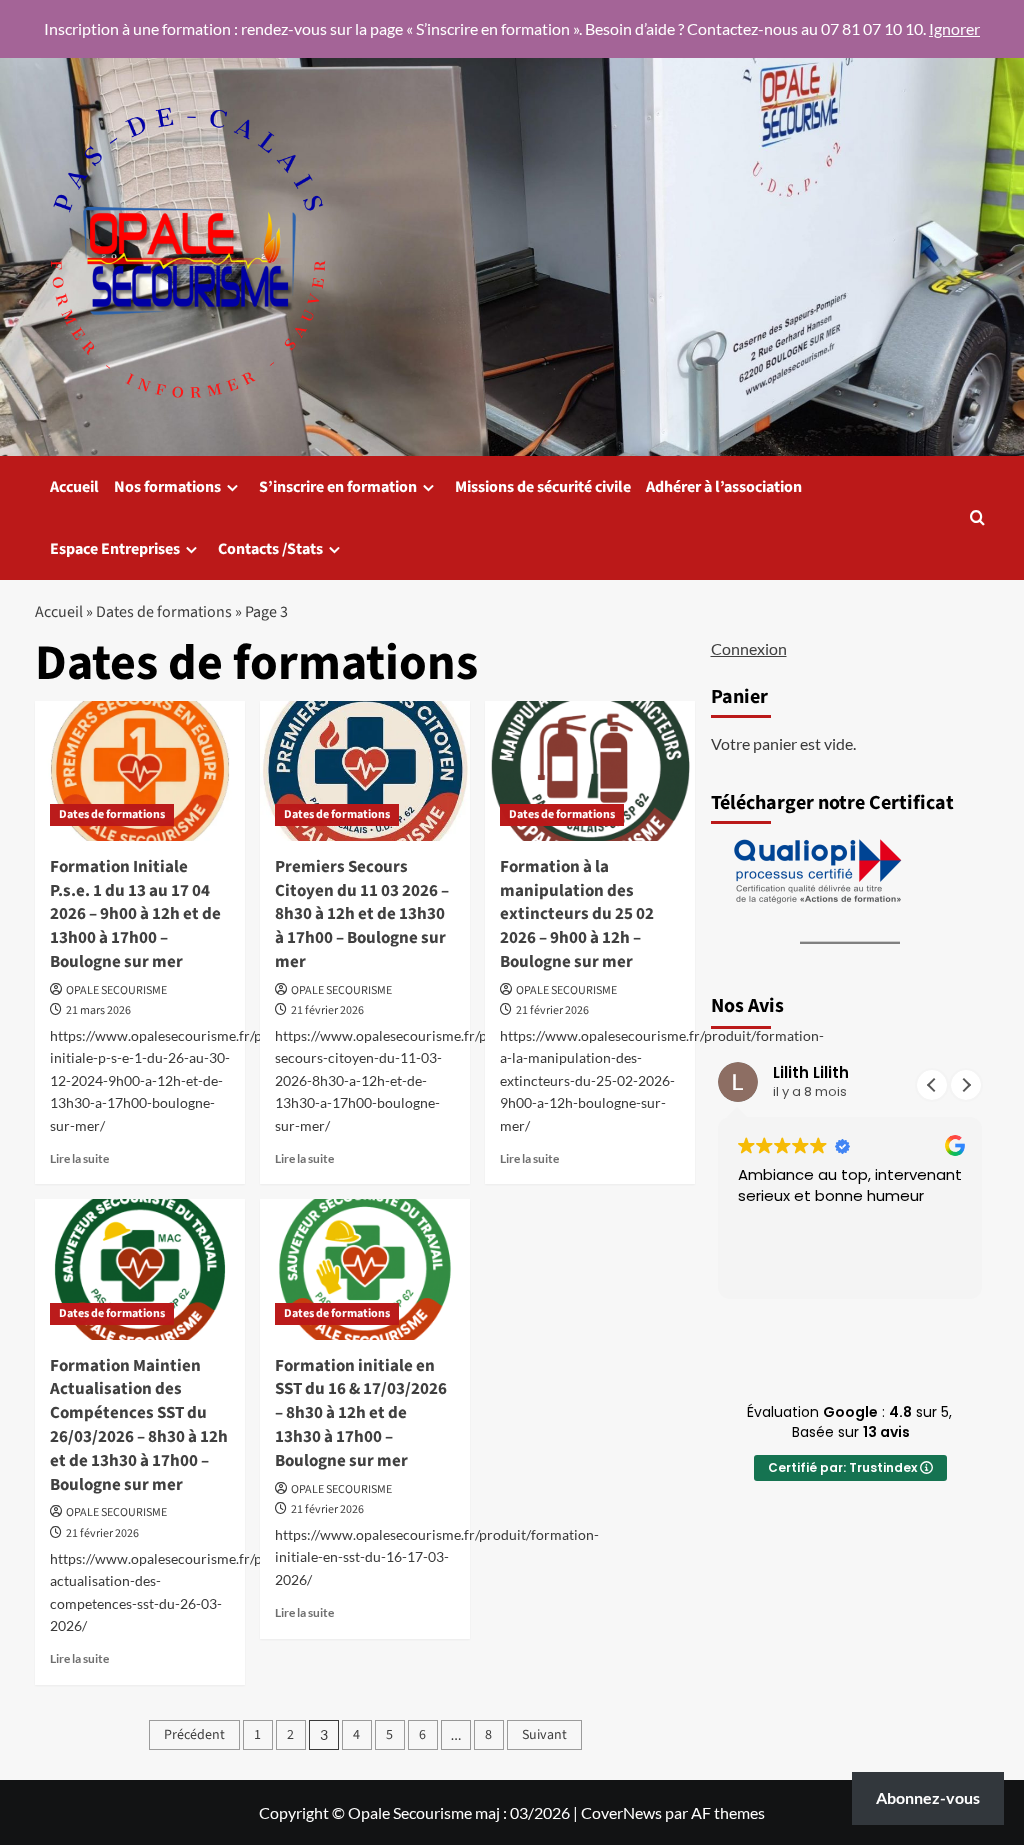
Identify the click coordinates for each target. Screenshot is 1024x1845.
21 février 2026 (327, 1010)
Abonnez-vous (928, 1797)
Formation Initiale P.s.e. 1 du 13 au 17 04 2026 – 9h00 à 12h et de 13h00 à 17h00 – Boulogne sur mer (135, 914)
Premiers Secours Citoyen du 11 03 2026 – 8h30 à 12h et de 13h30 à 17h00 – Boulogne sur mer (362, 914)
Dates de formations (164, 612)
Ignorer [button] (954, 28)
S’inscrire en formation (338, 487)
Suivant (544, 1735)
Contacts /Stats (270, 549)
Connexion (749, 648)
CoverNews (621, 1812)
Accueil (74, 487)
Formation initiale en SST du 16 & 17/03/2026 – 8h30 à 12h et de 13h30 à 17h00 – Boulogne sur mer (361, 1413)
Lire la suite (79, 1158)
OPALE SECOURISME (116, 990)
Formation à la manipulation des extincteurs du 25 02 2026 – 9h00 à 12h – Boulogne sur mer (577, 914)
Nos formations (167, 487)
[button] (977, 517)
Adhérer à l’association (724, 487)
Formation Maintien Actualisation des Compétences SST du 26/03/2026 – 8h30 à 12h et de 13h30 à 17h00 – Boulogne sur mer (139, 1425)
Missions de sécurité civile (543, 487)
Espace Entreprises (115, 549)
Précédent (194, 1735)
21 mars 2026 (98, 1010)
